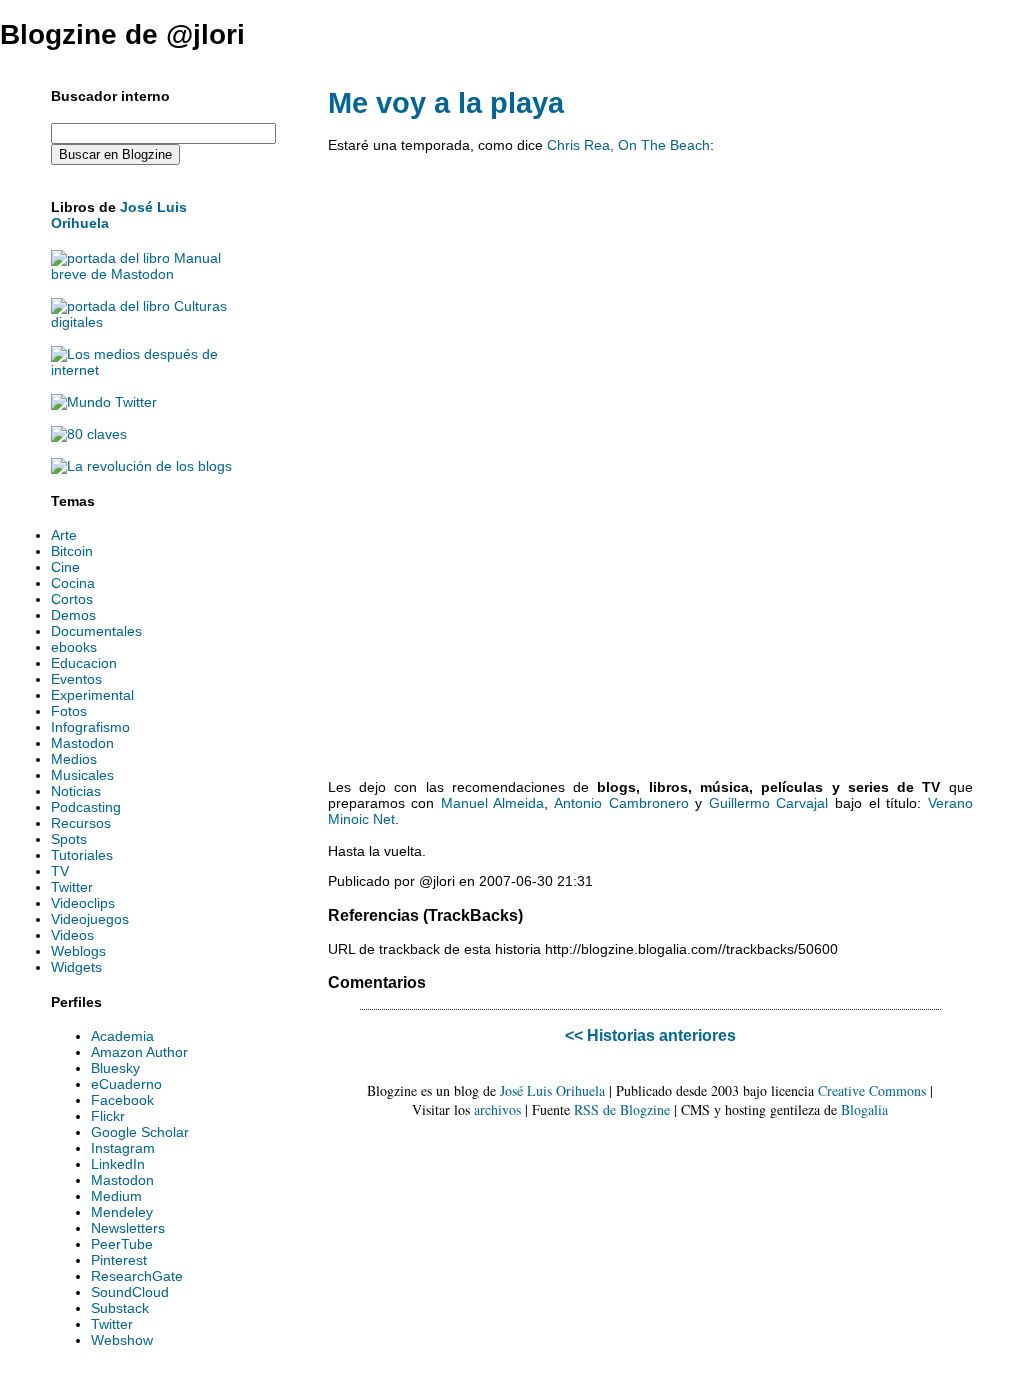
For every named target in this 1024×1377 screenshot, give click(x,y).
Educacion (84, 663)
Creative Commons (872, 1090)
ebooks (74, 647)
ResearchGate (137, 1276)
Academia (122, 1036)
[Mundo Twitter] (104, 402)
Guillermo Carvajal (769, 803)
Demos (73, 615)
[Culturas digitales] (143, 322)
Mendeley (122, 1212)
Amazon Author (139, 1052)
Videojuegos (90, 919)
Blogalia (864, 1109)
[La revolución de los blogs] (141, 466)
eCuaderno (126, 1084)
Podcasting (86, 807)
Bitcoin (72, 551)
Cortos (72, 599)
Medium (116, 1196)
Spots (69, 839)
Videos (72, 935)
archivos (497, 1109)
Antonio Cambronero (621, 803)
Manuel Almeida (493, 803)
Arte (64, 535)
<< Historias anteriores (650, 1035)
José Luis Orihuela (552, 1090)
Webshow (122, 1340)
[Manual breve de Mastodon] (143, 274)
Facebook (122, 1100)
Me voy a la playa (446, 103)
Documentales (96, 631)
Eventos (76, 679)
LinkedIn (118, 1164)
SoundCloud (130, 1292)
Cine (65, 567)
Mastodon (82, 743)
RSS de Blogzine (622, 1109)
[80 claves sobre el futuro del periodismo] (89, 434)
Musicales (82, 775)
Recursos (81, 823)
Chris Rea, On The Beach (628, 145)
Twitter (72, 887)
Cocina (73, 583)
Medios (74, 759)
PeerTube (122, 1244)
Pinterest (119, 1260)
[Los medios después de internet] (143, 370)
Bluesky (115, 1068)
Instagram (123, 1148)
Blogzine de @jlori (122, 34)
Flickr (108, 1116)
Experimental (92, 695)
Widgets (76, 967)
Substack (120, 1308)
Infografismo (90, 727)
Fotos (69, 711)
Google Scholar (140, 1132)
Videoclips (83, 903)
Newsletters (128, 1228)
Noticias (76, 791)
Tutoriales (82, 855)
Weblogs (78, 951)
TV (60, 871)
